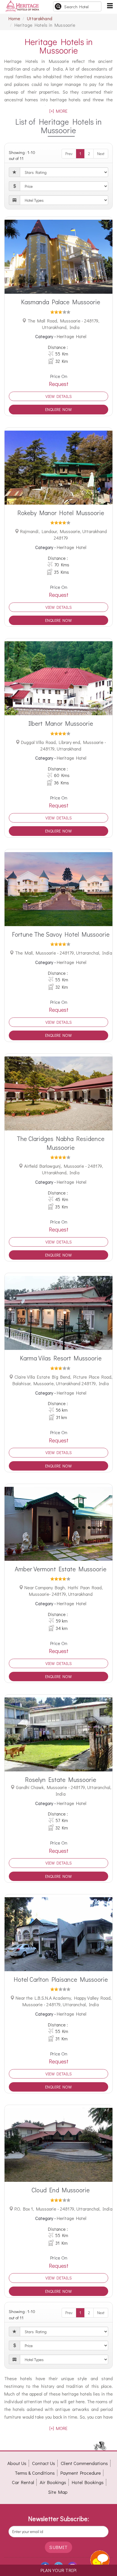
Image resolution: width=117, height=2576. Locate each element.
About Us (17, 2463)
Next (101, 154)
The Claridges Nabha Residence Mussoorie (61, 1143)
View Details (59, 396)
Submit (58, 2547)
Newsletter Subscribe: (58, 2519)
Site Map (58, 2492)
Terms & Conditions (35, 2473)
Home (14, 18)
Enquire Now (58, 409)
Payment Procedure (81, 2473)
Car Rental (23, 2482)
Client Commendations (84, 2463)
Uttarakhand (40, 18)
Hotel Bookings (88, 2482)
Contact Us (44, 2463)
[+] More (58, 111)
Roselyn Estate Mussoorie (61, 1780)
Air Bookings (53, 2482)
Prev (69, 154)
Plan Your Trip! (58, 2570)
